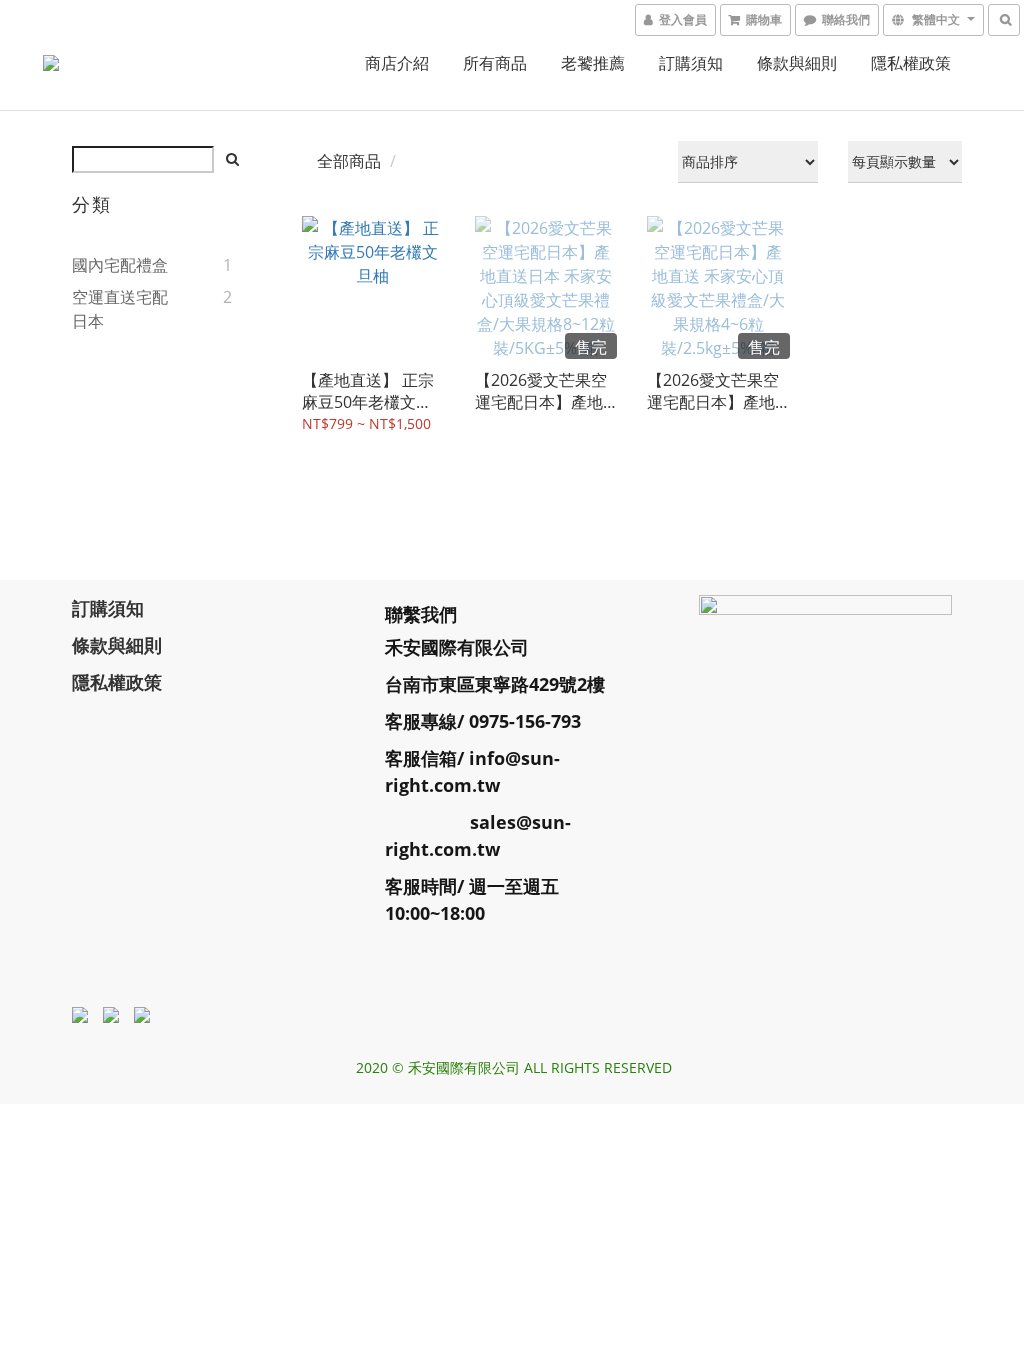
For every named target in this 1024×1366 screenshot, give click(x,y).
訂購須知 (691, 63)
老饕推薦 (593, 63)
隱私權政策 (911, 63)
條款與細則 (797, 63)
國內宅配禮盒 (120, 265)
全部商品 (349, 161)
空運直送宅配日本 (120, 309)
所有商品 (495, 63)
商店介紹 (397, 63)
